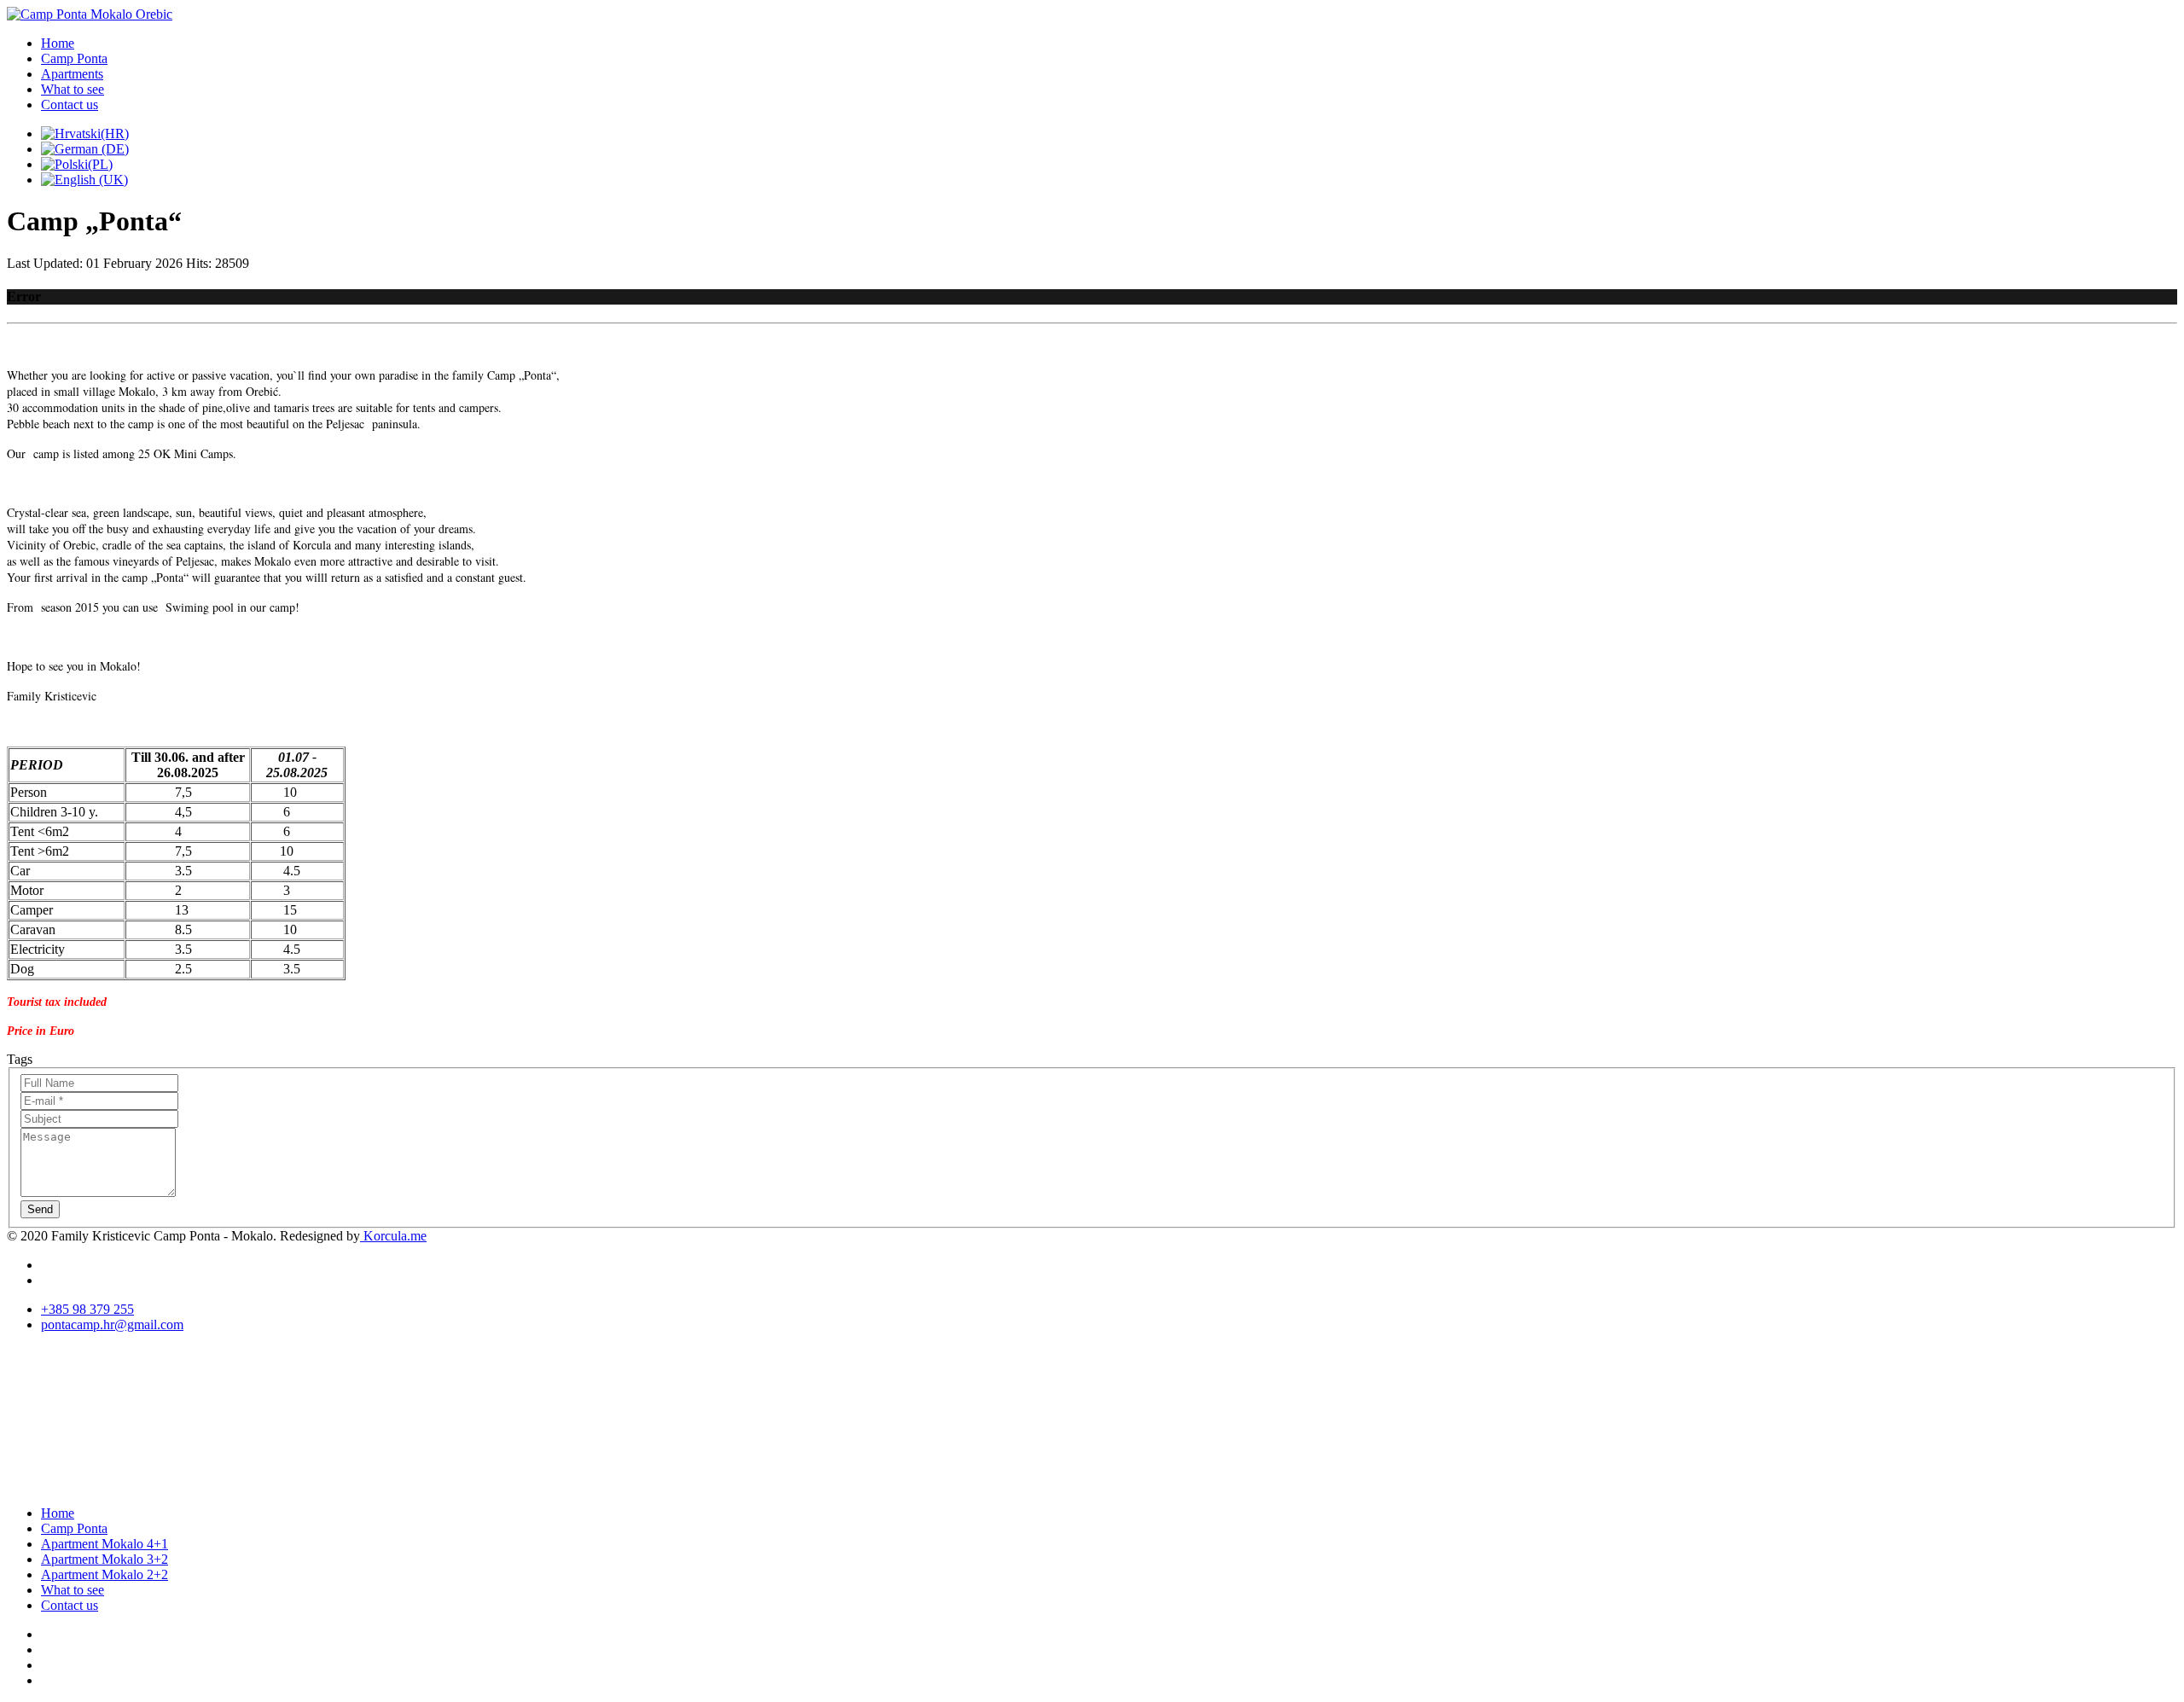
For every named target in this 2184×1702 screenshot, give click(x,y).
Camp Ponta (74, 58)
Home (58, 43)
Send (40, 1209)
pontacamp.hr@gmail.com (112, 1324)
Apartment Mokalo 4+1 (105, 1544)
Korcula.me (393, 1236)
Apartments (72, 74)
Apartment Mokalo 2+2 (105, 1574)
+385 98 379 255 (87, 1309)
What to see (73, 89)
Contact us (70, 105)
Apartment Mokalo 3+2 (105, 1559)
